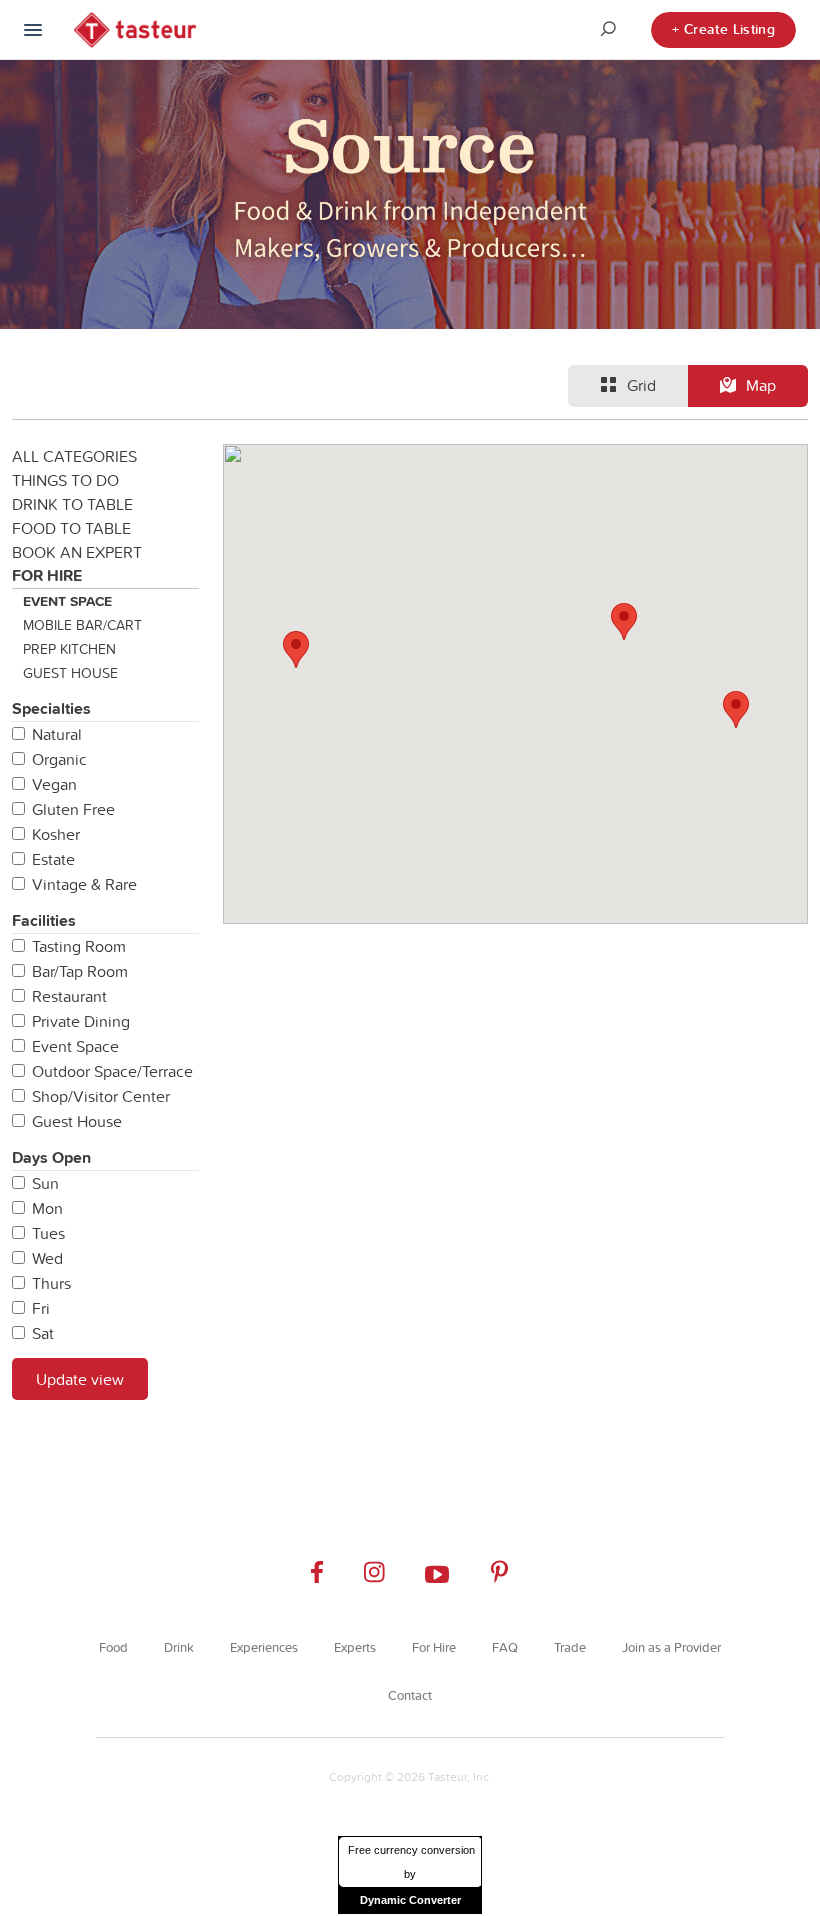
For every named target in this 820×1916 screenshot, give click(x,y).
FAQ (505, 1647)
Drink (179, 1647)
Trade (570, 1647)
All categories (74, 456)
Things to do (65, 480)
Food (113, 1647)
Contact (410, 1695)
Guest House (70, 673)
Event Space (67, 601)
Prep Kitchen (69, 649)
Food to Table (71, 528)
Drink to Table (72, 504)
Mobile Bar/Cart (82, 625)
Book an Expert (77, 552)
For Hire (47, 575)
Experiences (264, 1647)
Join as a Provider (671, 1647)
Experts (355, 1647)
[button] (736, 709)
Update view (80, 1379)
